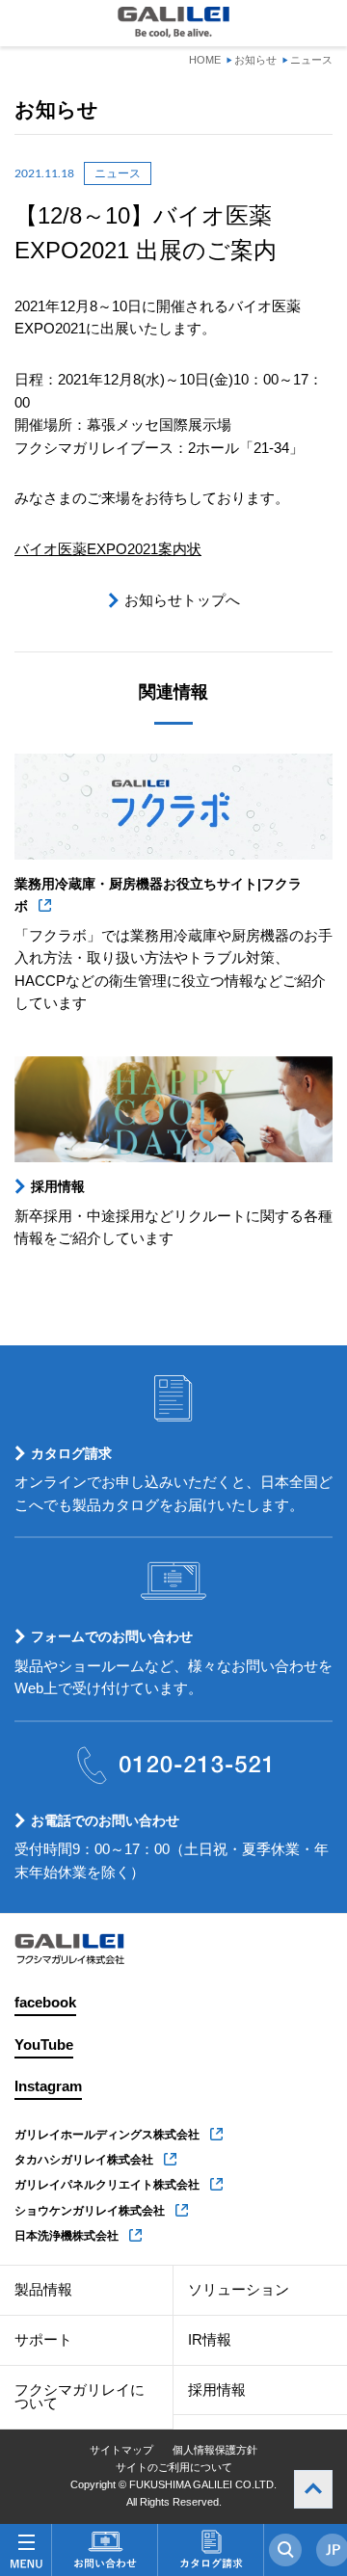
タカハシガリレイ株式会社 (84, 2160)
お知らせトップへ (182, 600)
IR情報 (210, 2340)
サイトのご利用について (174, 2467)
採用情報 (58, 1186)
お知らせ (255, 60)
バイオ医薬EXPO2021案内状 (108, 549)
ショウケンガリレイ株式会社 (90, 2211)
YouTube (44, 2045)
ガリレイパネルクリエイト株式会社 (107, 2185)
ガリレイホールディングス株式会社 (107, 2135)
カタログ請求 (71, 1453)
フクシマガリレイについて (80, 2397)
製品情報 (43, 2290)
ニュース (311, 60)
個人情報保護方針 (215, 2450)
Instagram (48, 2086)
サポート (43, 2340)
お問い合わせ (105, 2550)
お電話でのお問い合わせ (105, 1820)
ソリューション (239, 2290)
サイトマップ (121, 2450)
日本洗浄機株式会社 (67, 2236)
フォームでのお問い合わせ (112, 1636)
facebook (45, 2003)
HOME (205, 60)
